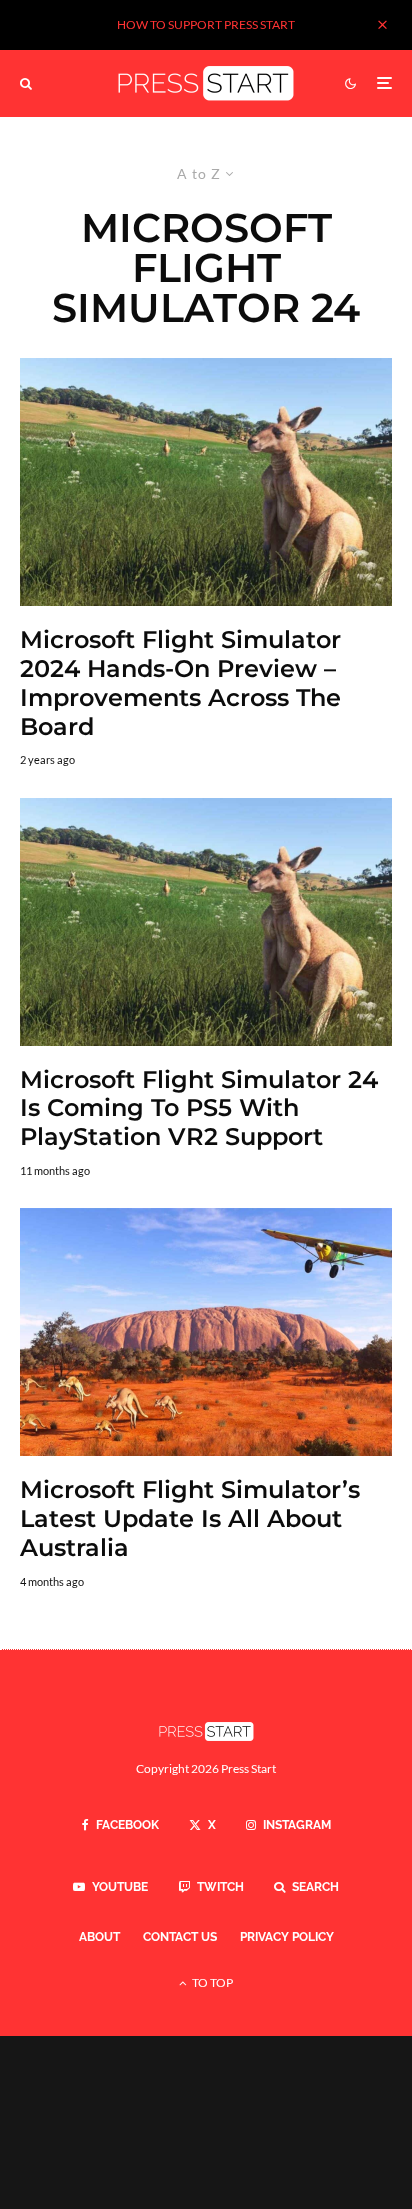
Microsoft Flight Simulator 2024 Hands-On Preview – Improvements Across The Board (180, 683)
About (99, 1937)
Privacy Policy (287, 1937)
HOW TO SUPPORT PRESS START (206, 24)
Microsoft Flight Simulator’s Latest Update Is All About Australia (190, 1519)
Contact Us (180, 1937)
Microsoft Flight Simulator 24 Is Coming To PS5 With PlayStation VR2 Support (199, 1109)
